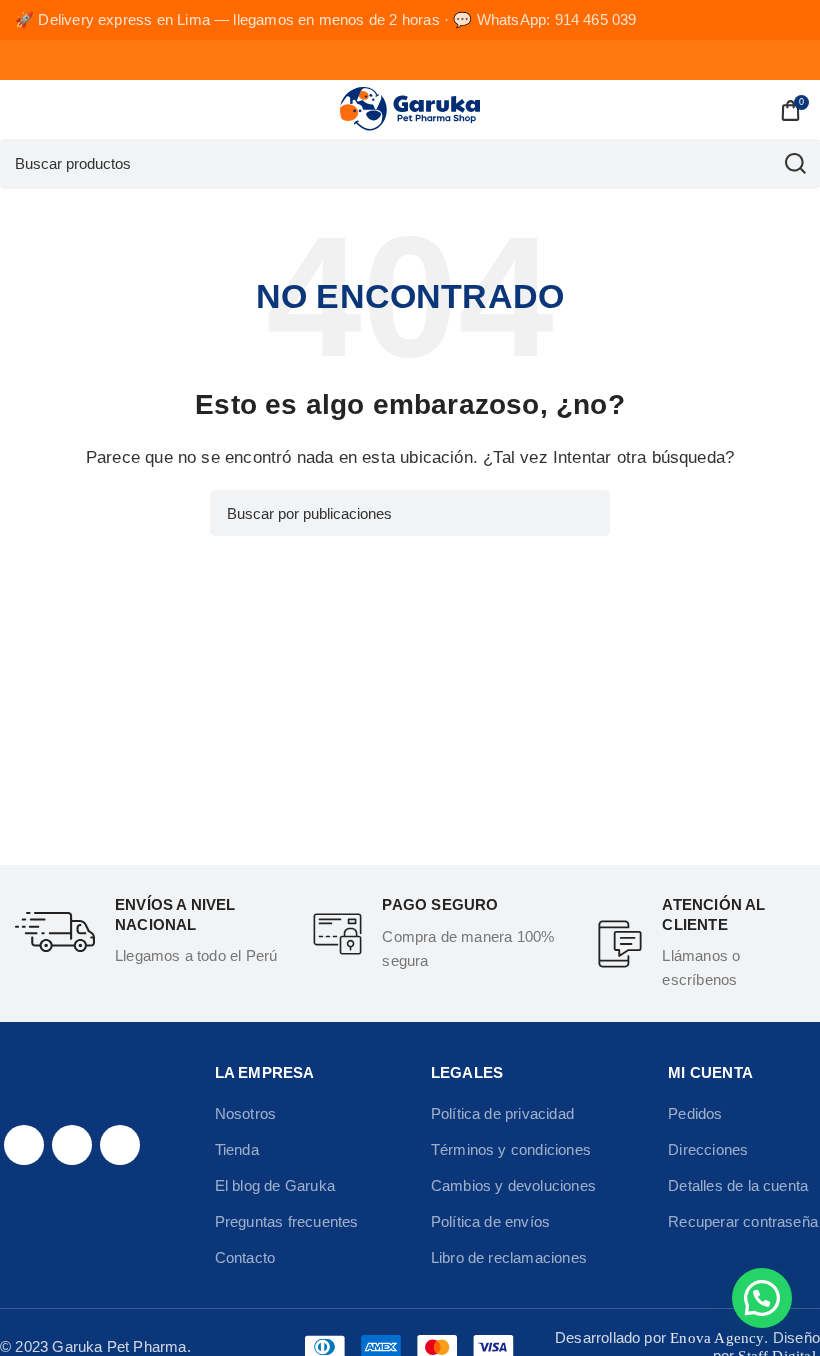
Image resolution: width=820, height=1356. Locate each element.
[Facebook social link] (24, 1145)
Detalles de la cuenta (738, 1185)
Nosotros (246, 1113)
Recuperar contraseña (743, 1221)
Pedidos (695, 1113)
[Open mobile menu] (23, 110)
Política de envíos (490, 1221)
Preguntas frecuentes (287, 1221)
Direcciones (708, 1149)
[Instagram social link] (72, 1145)
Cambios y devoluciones (513, 1185)
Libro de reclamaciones (509, 1257)
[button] (762, 1298)
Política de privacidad (502, 1113)
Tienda (237, 1149)
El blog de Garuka (275, 1185)
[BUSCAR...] (795, 164)
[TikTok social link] (120, 1145)
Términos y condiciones (511, 1149)
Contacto (245, 1257)
